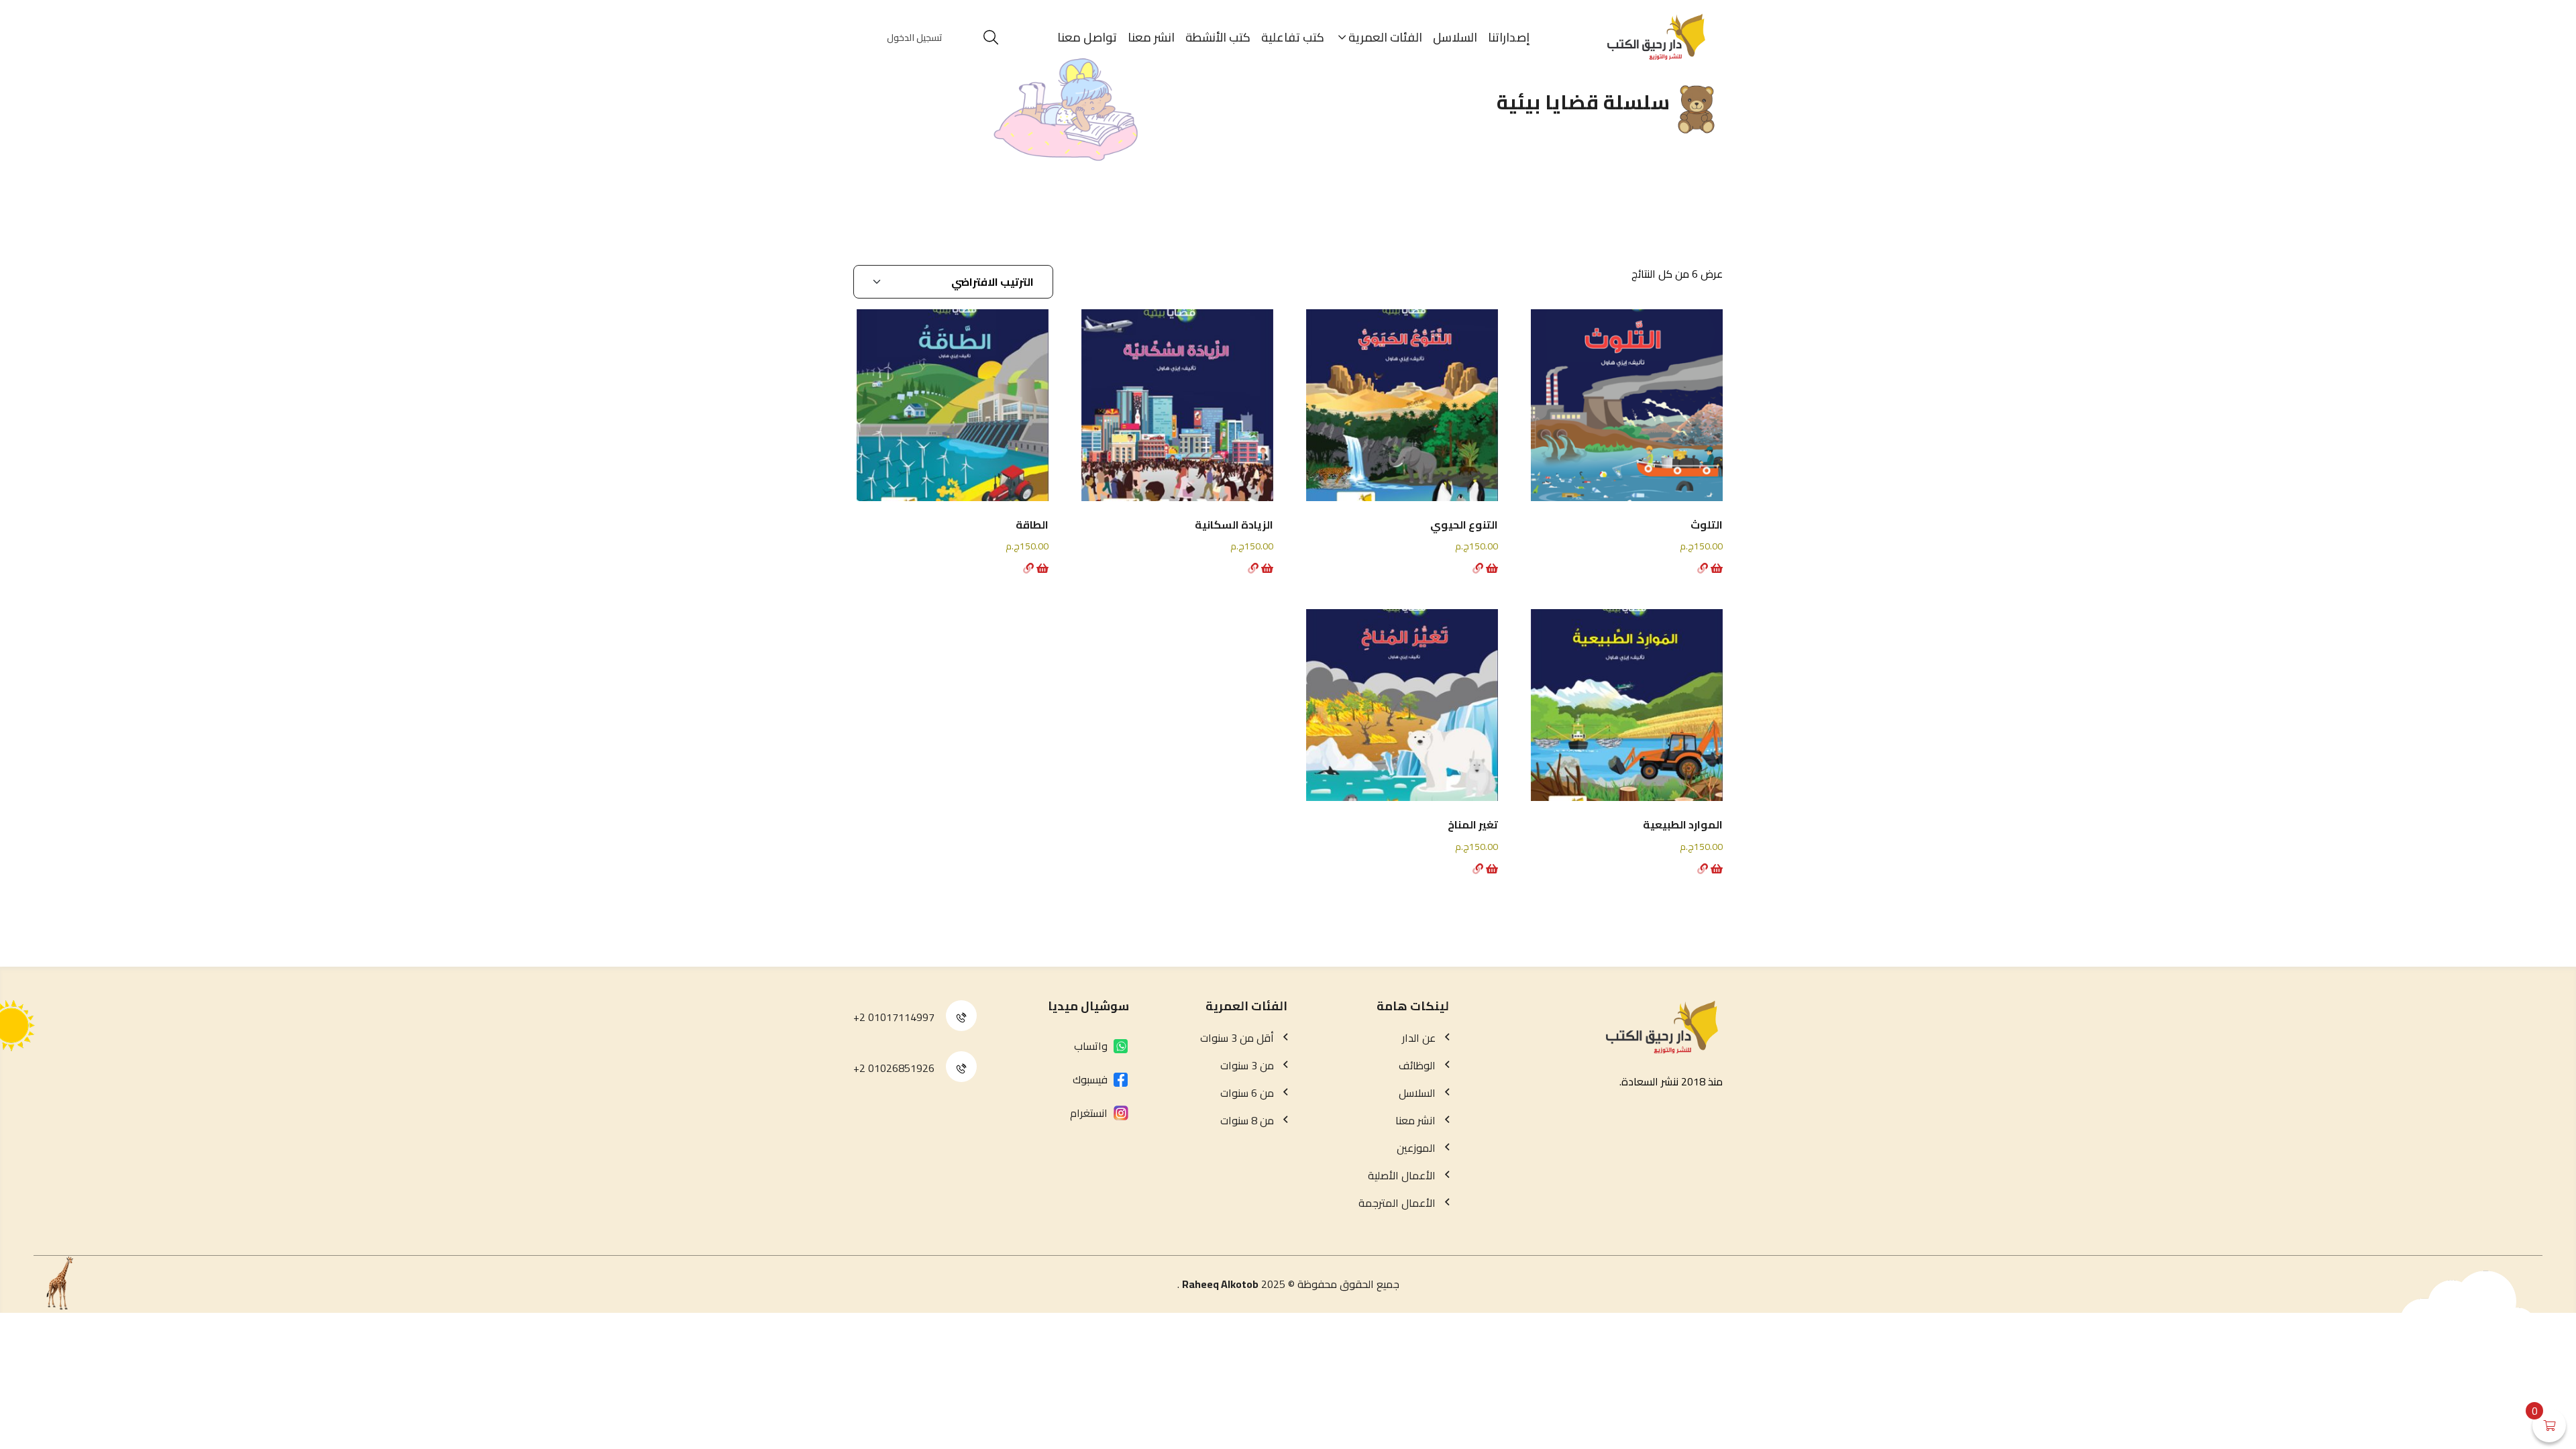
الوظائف (1417, 1065)
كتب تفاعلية (1293, 37)
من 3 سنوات (1247, 1065)
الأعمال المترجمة (1397, 1203)
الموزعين (1416, 1148)
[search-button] (991, 38)
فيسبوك (1090, 1079)
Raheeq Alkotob (1220, 1284)
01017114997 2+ (894, 1017)
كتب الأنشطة (1218, 37)
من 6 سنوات (1247, 1093)
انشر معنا (1151, 37)
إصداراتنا (1509, 37)
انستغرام (1089, 1113)
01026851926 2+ (894, 1068)
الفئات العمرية (1385, 37)
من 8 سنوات (1247, 1120)
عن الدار (1419, 1038)
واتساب (1091, 1046)
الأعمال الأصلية (1402, 1175)
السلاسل (1455, 37)
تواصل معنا (1087, 37)
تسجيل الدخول (915, 38)
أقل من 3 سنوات (1237, 1038)
